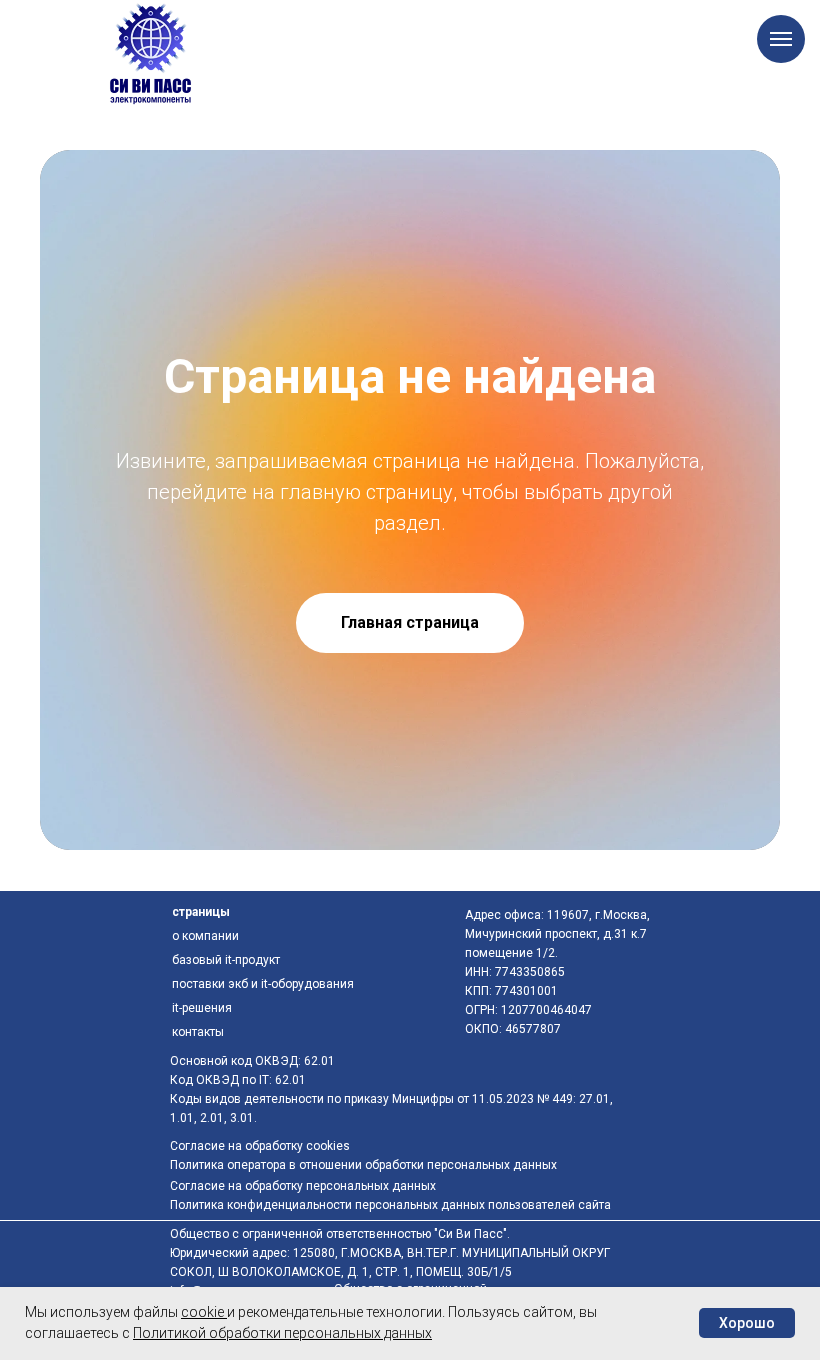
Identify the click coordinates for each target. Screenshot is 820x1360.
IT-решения (202, 1008)
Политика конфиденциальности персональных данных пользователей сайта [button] (390, 1205)
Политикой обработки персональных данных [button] (282, 1333)
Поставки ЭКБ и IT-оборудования (263, 984)
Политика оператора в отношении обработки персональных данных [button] (363, 1165)
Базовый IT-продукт (226, 960)
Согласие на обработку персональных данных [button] (303, 1186)
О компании (205, 936)
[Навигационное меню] (781, 39)
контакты (198, 1032)
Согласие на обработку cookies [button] (260, 1146)
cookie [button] (204, 1312)
